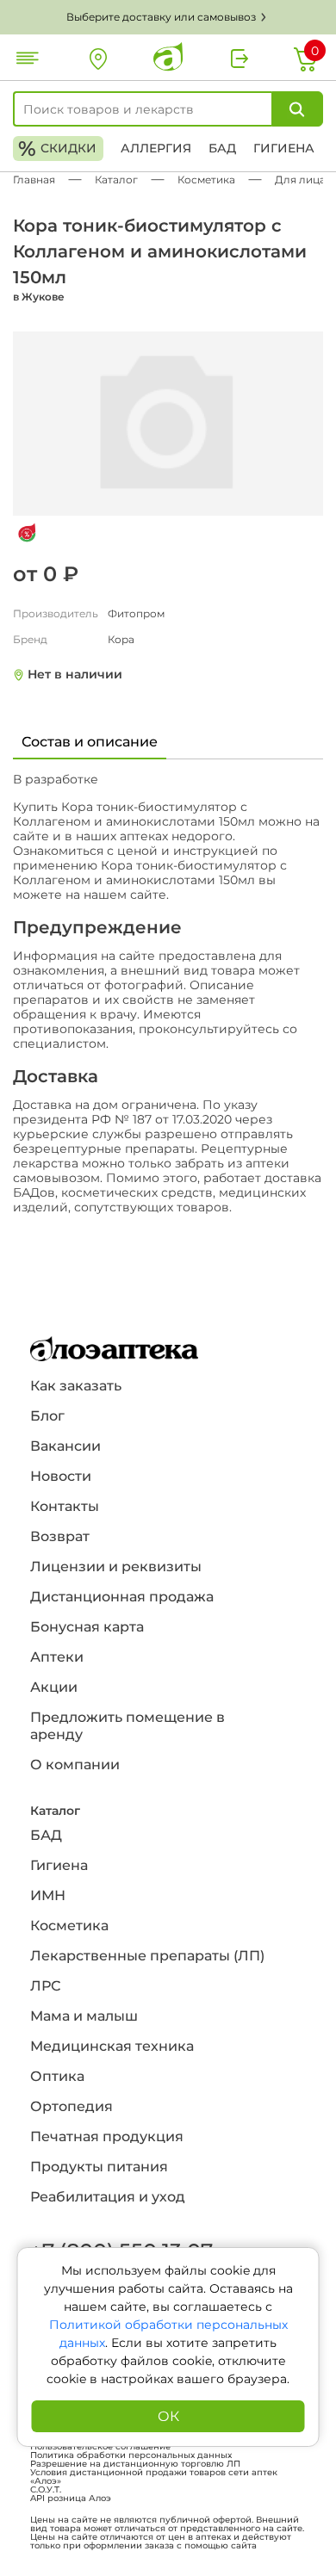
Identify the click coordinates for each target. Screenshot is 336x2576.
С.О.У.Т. (46, 2490)
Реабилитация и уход (108, 2197)
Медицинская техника (112, 2046)
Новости (61, 1476)
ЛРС (45, 1986)
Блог (47, 1416)
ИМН (48, 1895)
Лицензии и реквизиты (116, 1567)
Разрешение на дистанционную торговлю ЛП (135, 2464)
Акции (54, 1687)
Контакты (65, 1506)
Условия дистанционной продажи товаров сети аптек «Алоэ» (154, 2477)
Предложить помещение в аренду (128, 1726)
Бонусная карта (87, 1627)
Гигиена (284, 148)
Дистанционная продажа (122, 1597)
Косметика (69, 1926)
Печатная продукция (107, 2136)
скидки (57, 149)
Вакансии (65, 1446)
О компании (75, 1765)
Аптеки (57, 1657)
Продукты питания (99, 2167)
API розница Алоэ (71, 2499)
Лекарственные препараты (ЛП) (147, 1956)
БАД (222, 148)
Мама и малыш (84, 2016)
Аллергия (156, 148)
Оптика (57, 2076)
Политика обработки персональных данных (131, 2455)
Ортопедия (72, 2106)
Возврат (60, 1536)
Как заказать (76, 1386)
